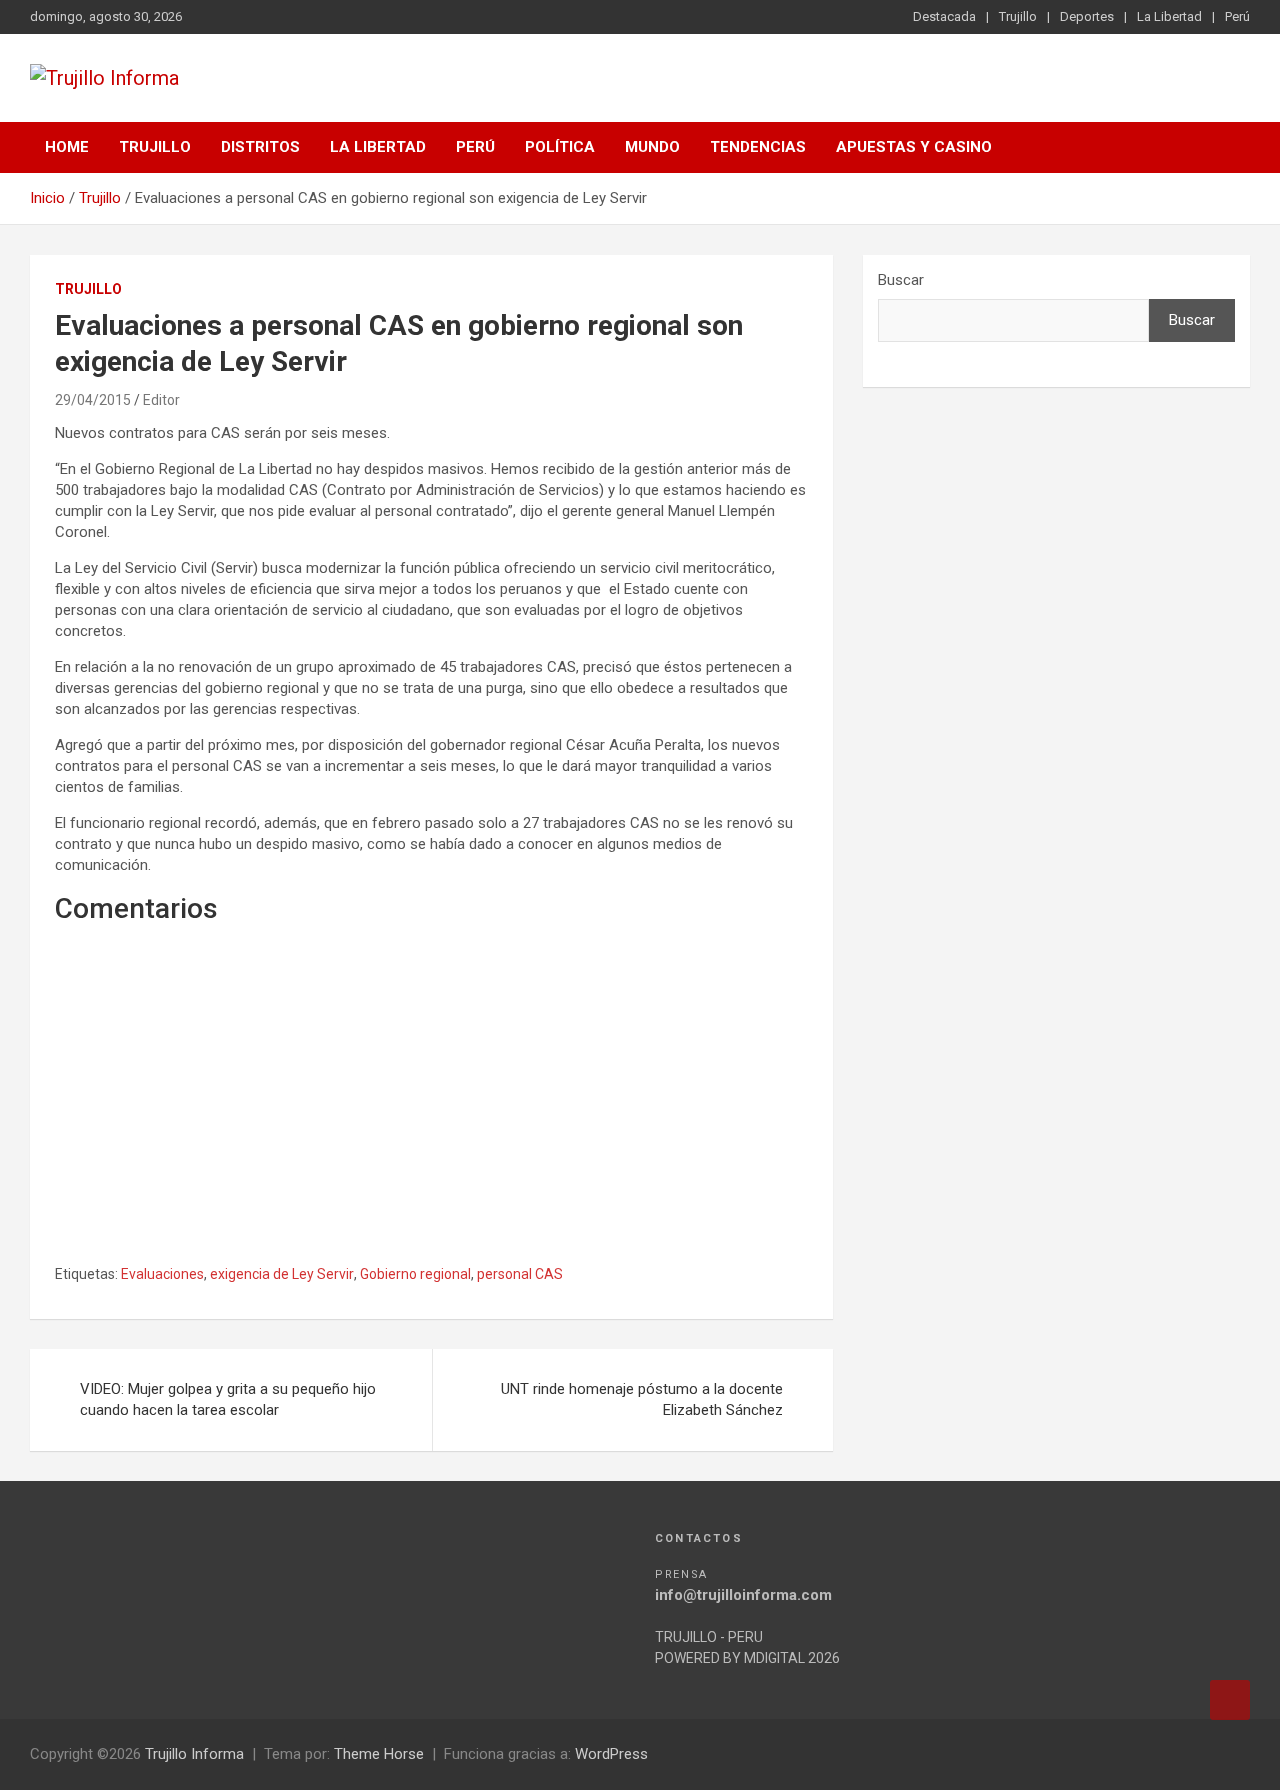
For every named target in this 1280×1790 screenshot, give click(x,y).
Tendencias (758, 147)
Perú (1237, 16)
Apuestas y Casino (914, 147)
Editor (161, 400)
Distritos (260, 147)
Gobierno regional (415, 1274)
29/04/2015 (93, 400)
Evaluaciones (162, 1274)
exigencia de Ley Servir (282, 1274)
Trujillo (1018, 16)
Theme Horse (379, 1754)
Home (67, 147)
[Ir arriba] (1230, 1700)
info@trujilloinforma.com (743, 1595)
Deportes (1087, 16)
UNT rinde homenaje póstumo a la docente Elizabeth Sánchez (642, 1399)
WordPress (611, 1754)
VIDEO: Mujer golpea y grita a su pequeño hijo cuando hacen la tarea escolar (228, 1399)
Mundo (652, 147)
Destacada (944, 16)
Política (560, 147)
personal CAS (520, 1274)
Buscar (901, 280)
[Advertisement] (431, 1117)
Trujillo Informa (194, 1754)
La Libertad (1169, 16)
